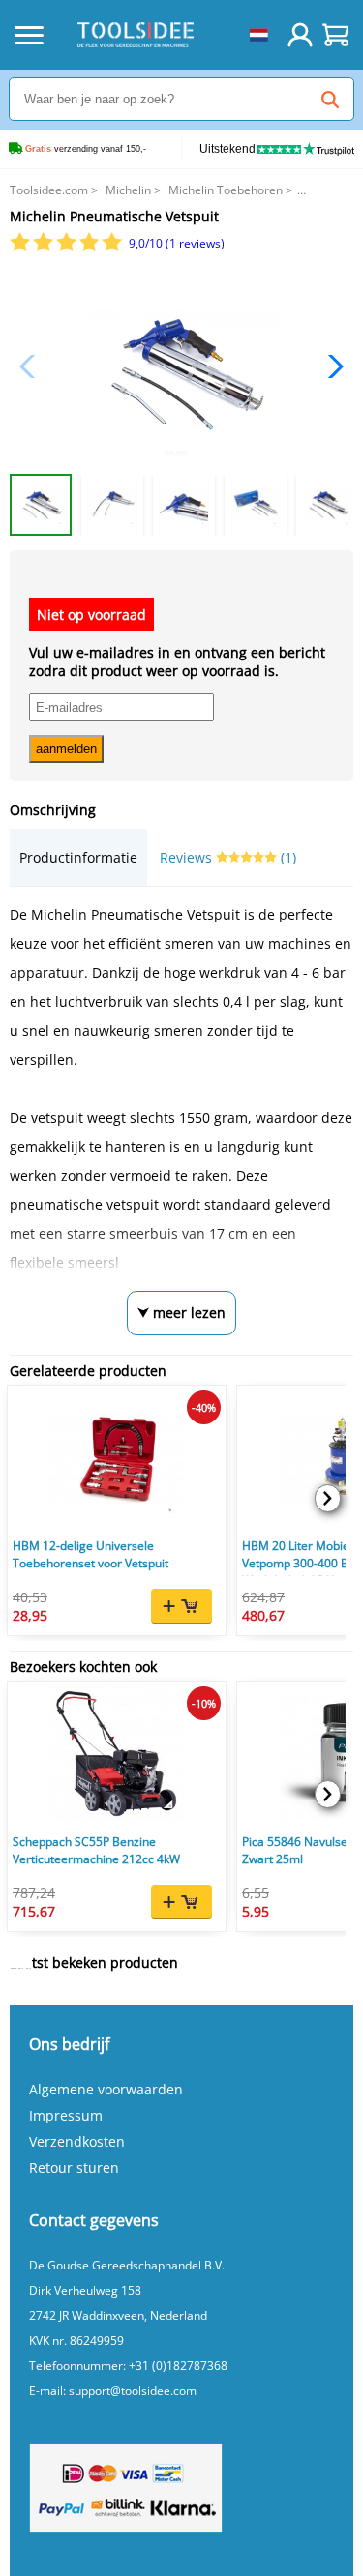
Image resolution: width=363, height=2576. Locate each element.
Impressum (66, 2115)
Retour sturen (74, 2167)
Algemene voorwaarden (106, 2089)
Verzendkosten (77, 2141)
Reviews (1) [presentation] (228, 857)
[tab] (78, 857)
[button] (331, 366)
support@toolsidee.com (133, 2391)
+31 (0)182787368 (178, 2366)
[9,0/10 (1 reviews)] (67, 247)
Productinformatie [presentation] (78, 857)
